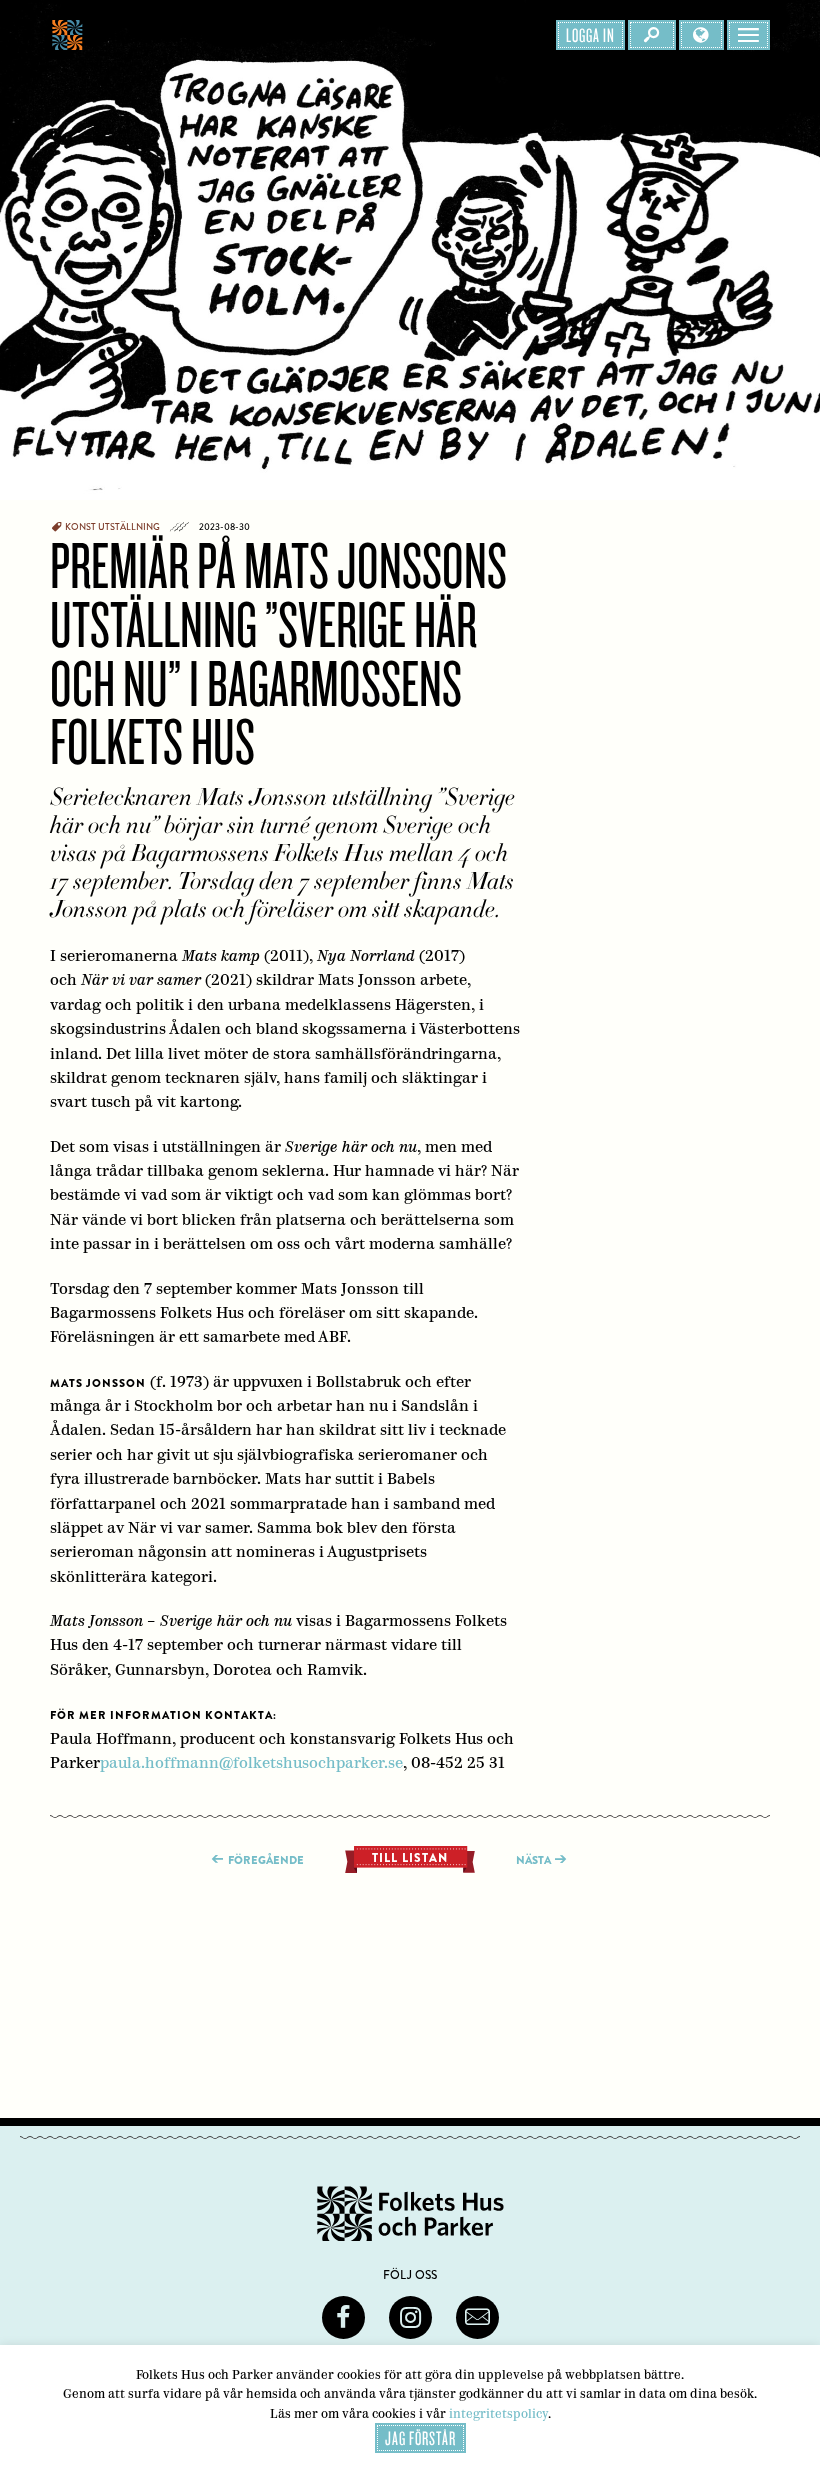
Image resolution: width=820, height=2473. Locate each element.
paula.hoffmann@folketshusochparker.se (251, 1762)
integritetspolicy (498, 2413)
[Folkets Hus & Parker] (169, 35)
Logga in (590, 35)
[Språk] (701, 35)
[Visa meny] (748, 35)
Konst (81, 527)
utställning (129, 527)
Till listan (410, 1858)
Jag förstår (420, 2438)
